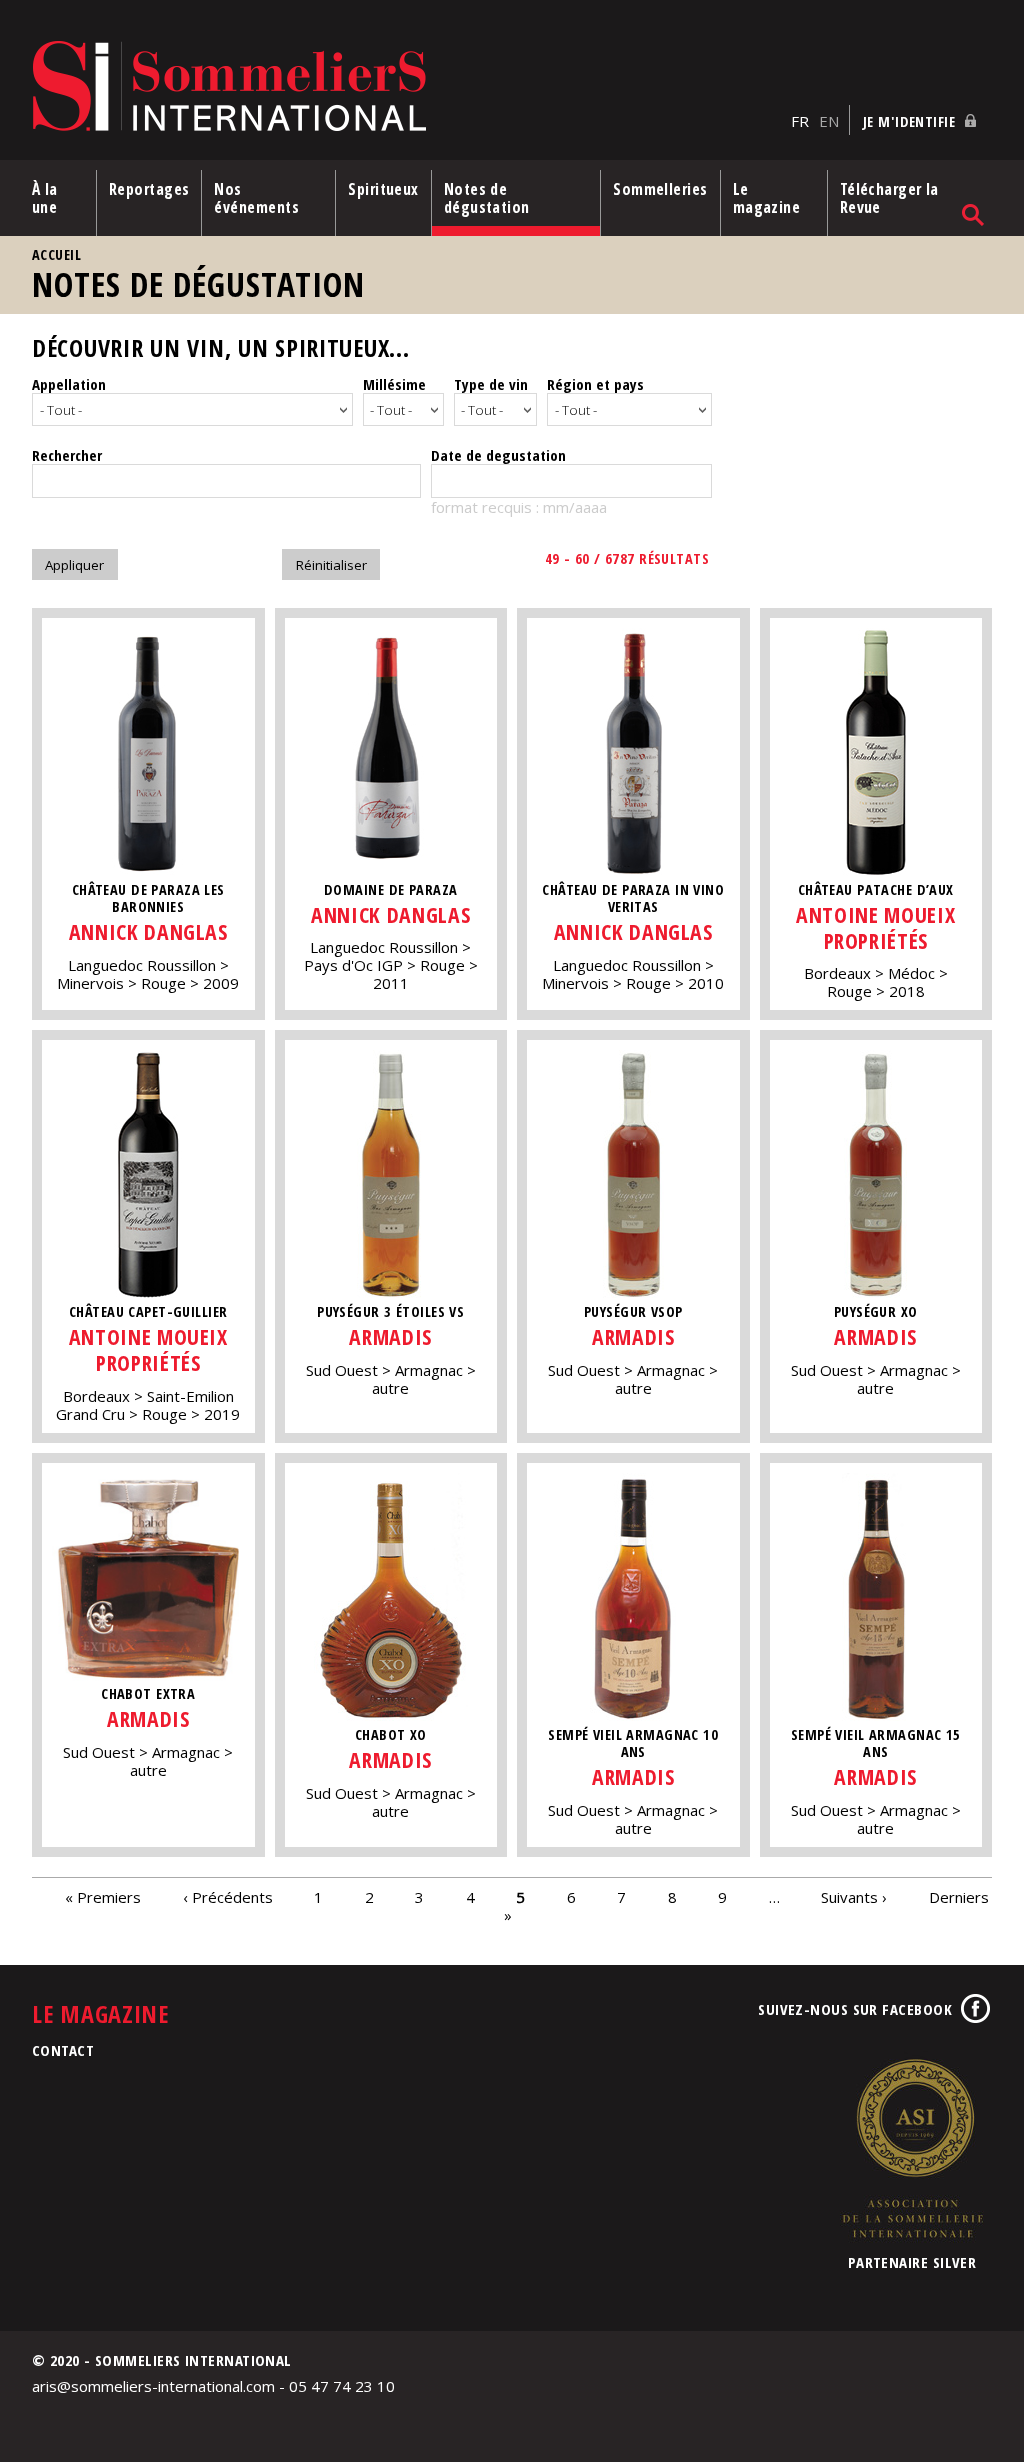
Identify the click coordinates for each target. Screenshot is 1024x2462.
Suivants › (854, 1897)
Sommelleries (660, 189)
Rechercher (67, 455)
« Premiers (103, 1897)
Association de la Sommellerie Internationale (912, 2148)
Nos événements (256, 198)
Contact (63, 2050)
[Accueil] (406, 87)
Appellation (69, 384)
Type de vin (491, 384)
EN (829, 121)
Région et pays (595, 384)
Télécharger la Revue (889, 198)
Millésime (394, 384)
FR (800, 121)
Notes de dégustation (487, 198)
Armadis (390, 1336)
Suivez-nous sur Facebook (855, 2009)
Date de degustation (498, 455)
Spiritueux (383, 189)
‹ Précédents (228, 1897)
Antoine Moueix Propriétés (875, 927)
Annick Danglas (148, 931)
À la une (45, 198)
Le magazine (767, 198)
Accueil (56, 254)
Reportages (149, 189)
